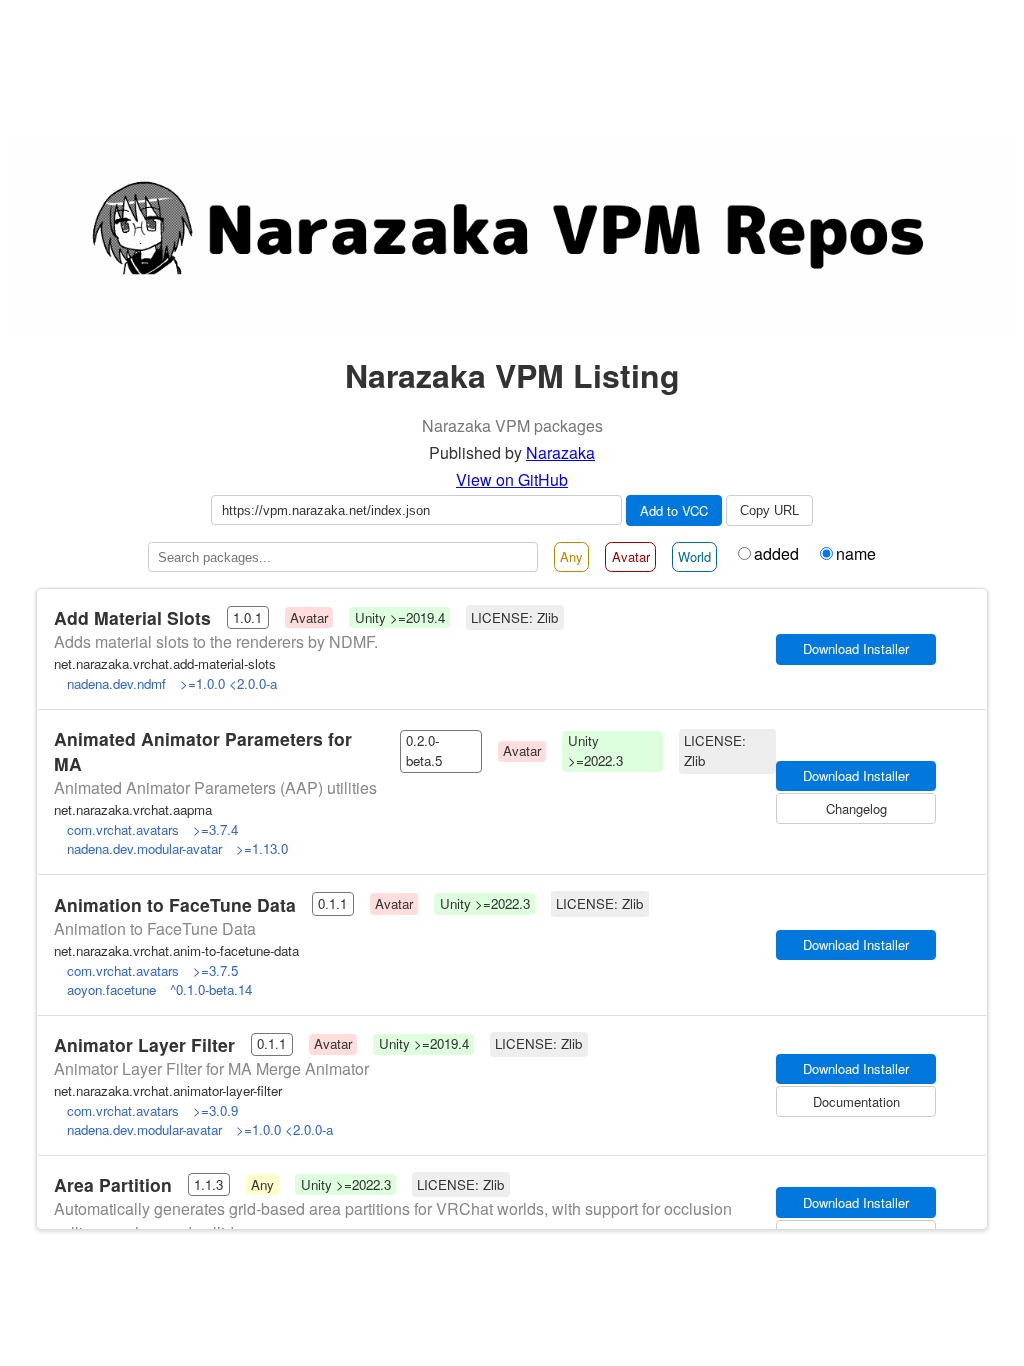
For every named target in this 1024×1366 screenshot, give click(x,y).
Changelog (856, 808)
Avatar (631, 556)
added (776, 553)
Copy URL (769, 510)
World (694, 556)
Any (571, 556)
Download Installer (856, 1068)
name (856, 553)
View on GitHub (512, 479)
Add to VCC (674, 510)
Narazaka (560, 452)
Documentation (856, 1101)
